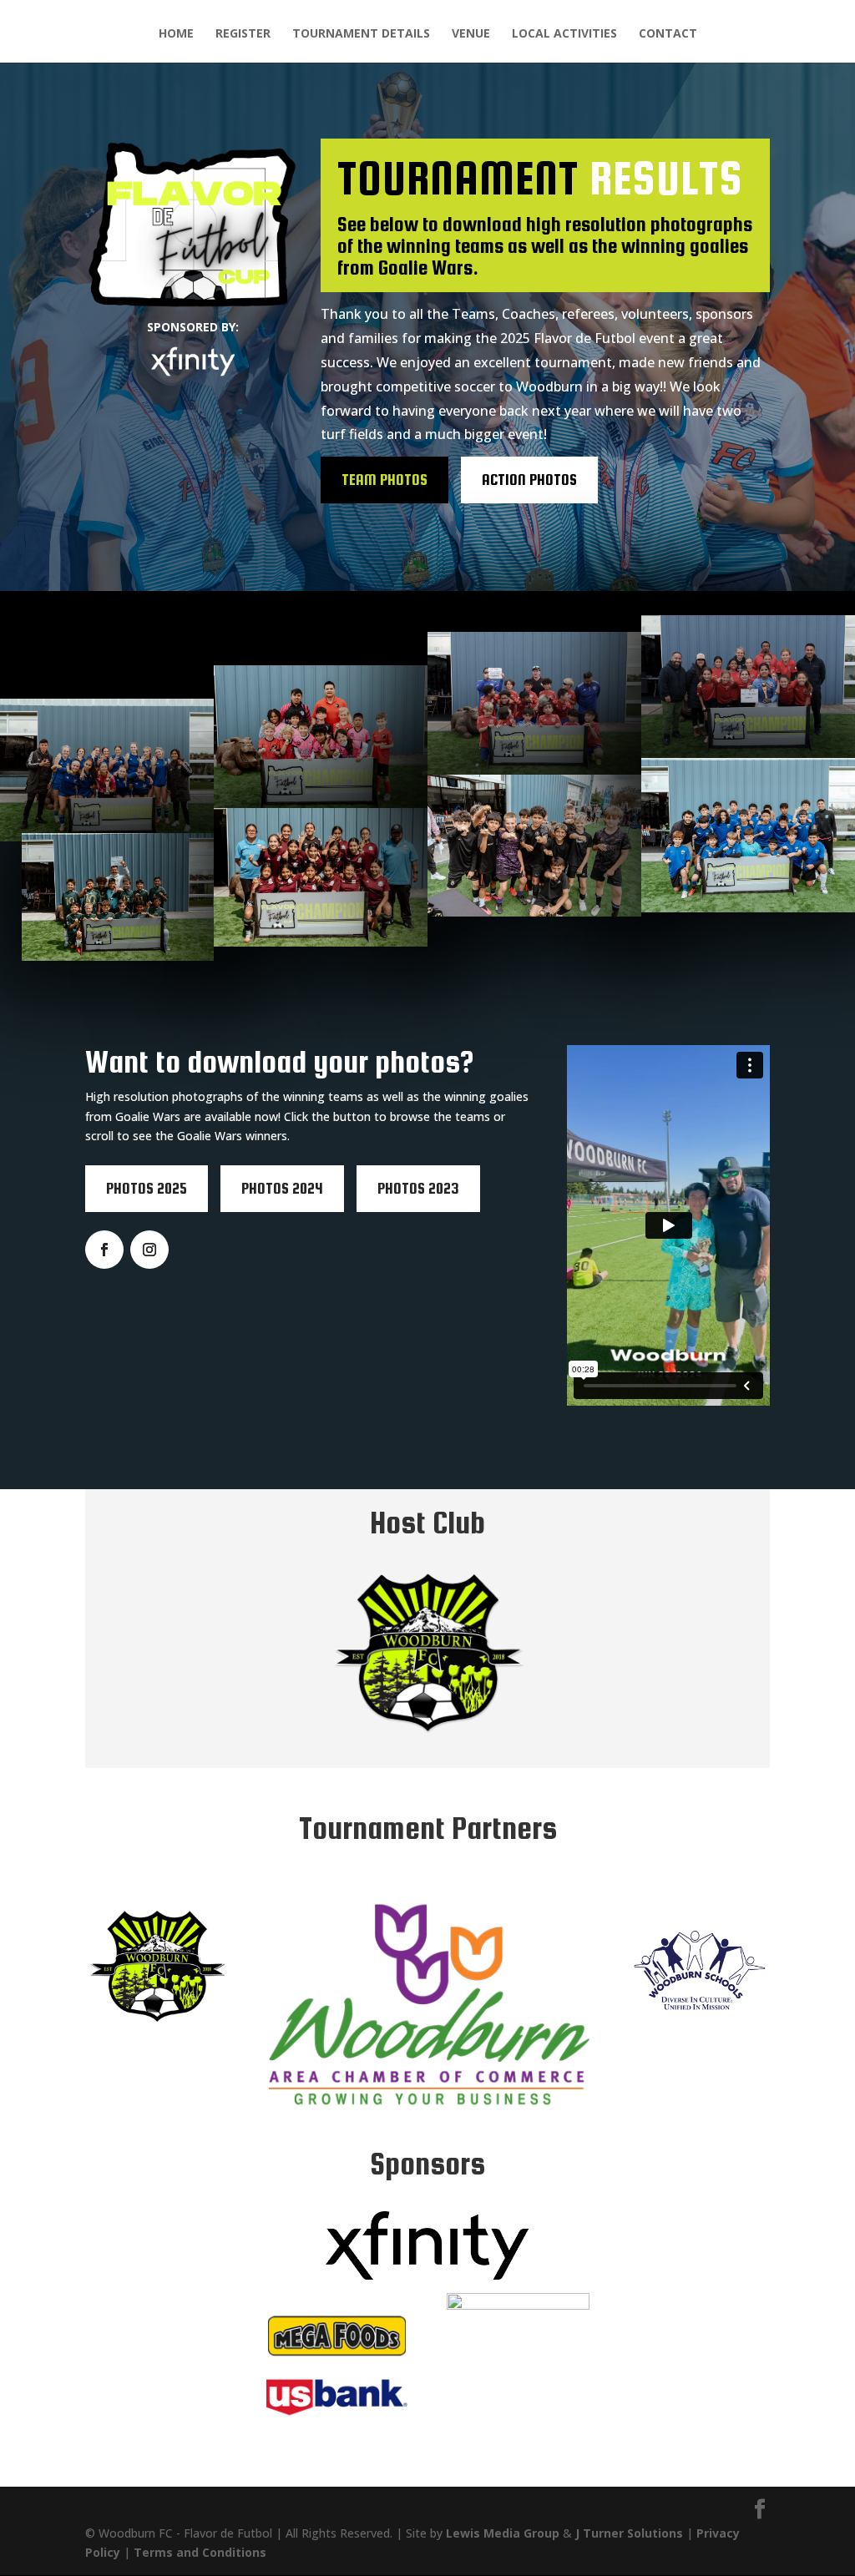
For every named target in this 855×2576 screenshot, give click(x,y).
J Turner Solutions (629, 2533)
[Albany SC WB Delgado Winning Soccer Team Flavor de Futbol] (534, 703)
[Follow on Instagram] (149, 1250)
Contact (668, 34)
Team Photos (384, 480)
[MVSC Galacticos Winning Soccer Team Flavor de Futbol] (534, 846)
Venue (471, 34)
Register (243, 34)
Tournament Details (361, 34)
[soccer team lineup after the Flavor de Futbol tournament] (748, 836)
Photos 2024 (282, 1188)
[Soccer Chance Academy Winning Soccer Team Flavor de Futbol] (321, 877)
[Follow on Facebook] (104, 1250)
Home (176, 34)
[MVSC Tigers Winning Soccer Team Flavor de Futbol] (118, 897)
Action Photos (529, 480)
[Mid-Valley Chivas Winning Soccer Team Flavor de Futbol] (321, 737)
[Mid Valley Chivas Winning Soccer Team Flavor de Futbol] (748, 687)
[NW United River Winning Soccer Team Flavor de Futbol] (107, 770)
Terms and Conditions (200, 2552)
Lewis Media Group (503, 2533)
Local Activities (564, 34)
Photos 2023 (418, 1188)
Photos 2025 (147, 1188)
